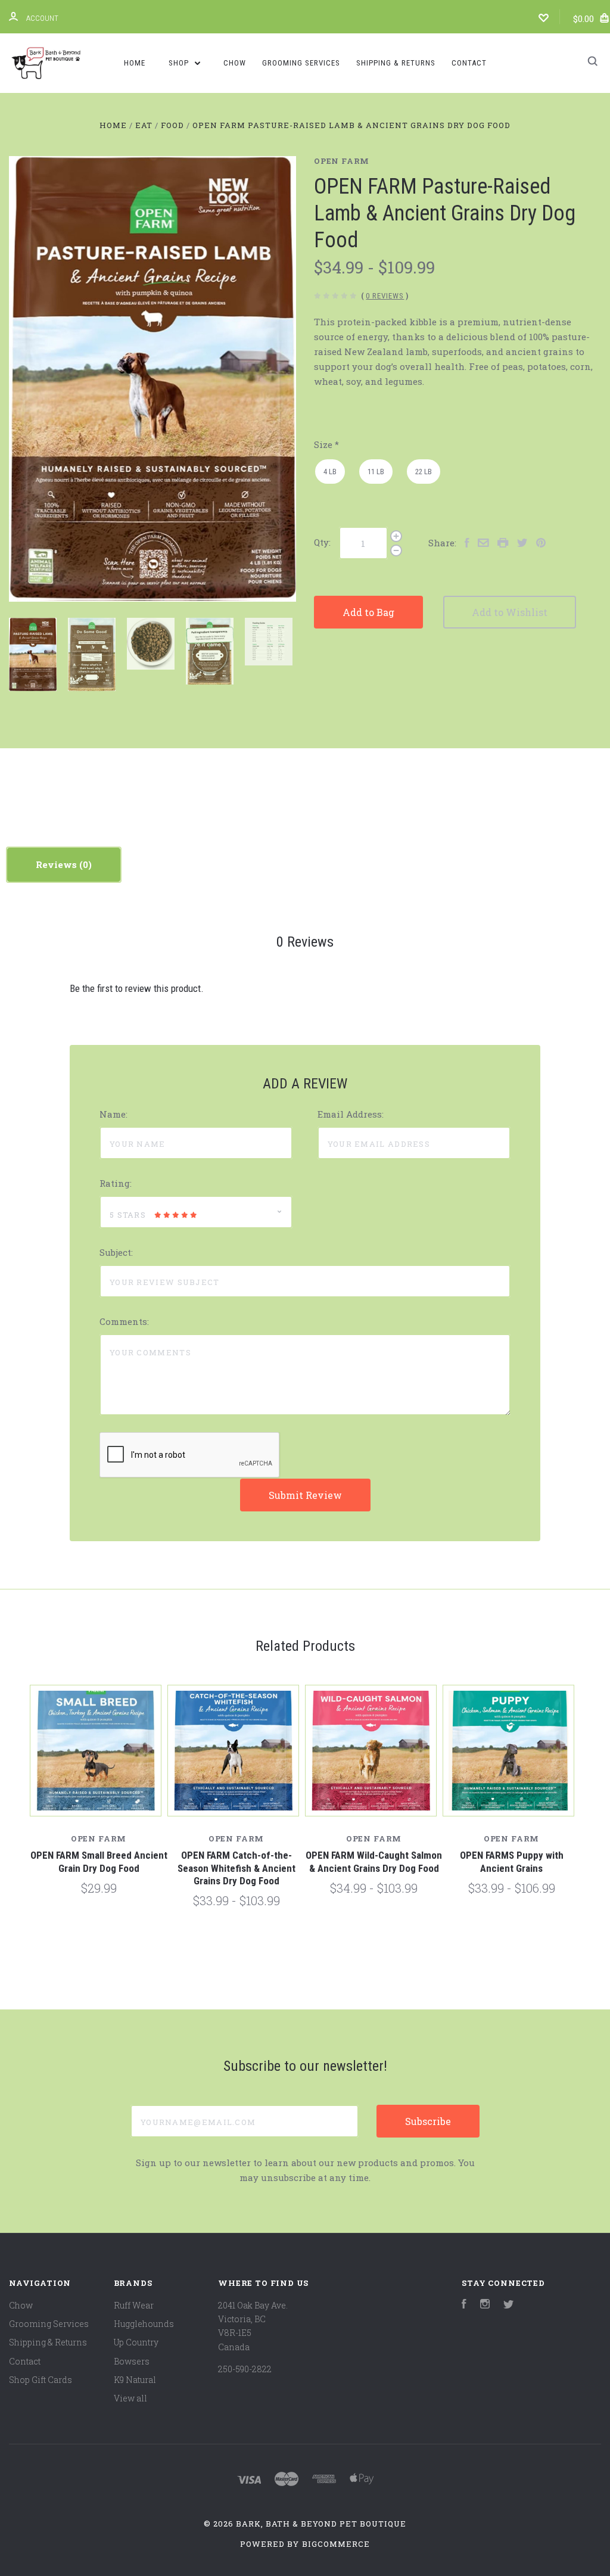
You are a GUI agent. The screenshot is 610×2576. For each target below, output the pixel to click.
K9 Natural (135, 2380)
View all (130, 2398)
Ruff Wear (134, 2305)
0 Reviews (385, 296)
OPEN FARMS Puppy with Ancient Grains (512, 1861)
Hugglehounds (144, 2324)
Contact (469, 63)
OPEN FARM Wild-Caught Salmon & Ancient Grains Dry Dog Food (374, 1861)
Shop (180, 63)
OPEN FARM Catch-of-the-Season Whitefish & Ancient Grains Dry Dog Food (236, 1868)
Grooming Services (301, 63)
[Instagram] (485, 2305)
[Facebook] (464, 2305)
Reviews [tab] (57, 864)
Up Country (136, 2342)
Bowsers (132, 2361)
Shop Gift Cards (41, 2380)
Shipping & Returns (396, 63)
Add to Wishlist (510, 612)
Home (135, 63)
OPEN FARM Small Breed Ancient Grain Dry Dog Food (99, 1861)
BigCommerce (336, 2544)
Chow (235, 63)
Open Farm (342, 161)
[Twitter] (509, 2305)
